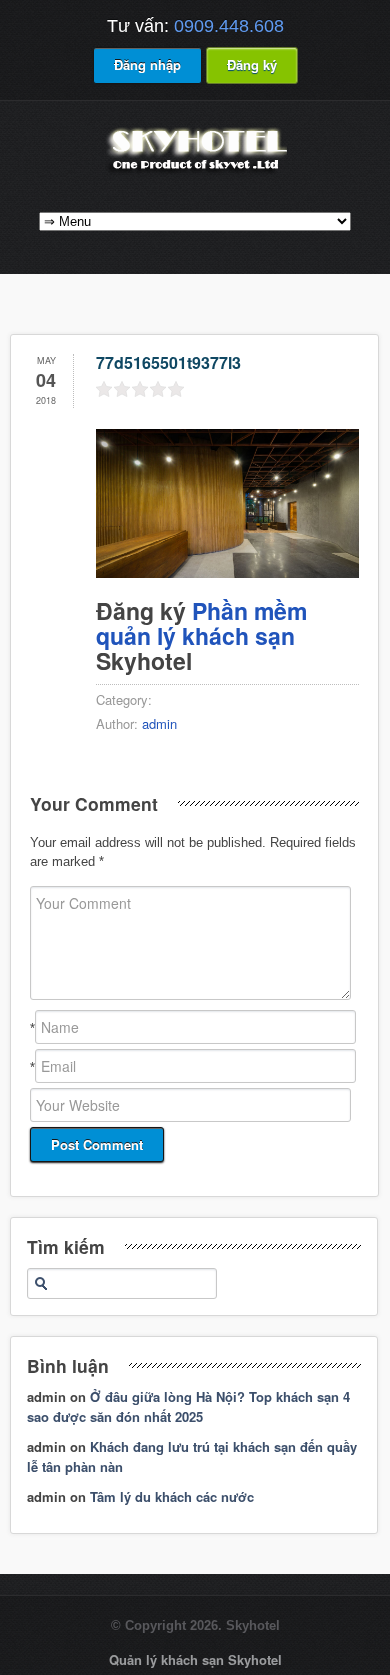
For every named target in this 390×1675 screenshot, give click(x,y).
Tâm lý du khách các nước (172, 1496)
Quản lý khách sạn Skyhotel (195, 1659)
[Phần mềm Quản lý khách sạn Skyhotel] (195, 172)
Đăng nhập (147, 64)
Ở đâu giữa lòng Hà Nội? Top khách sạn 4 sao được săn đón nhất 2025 (188, 1406)
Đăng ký (252, 64)
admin (159, 723)
